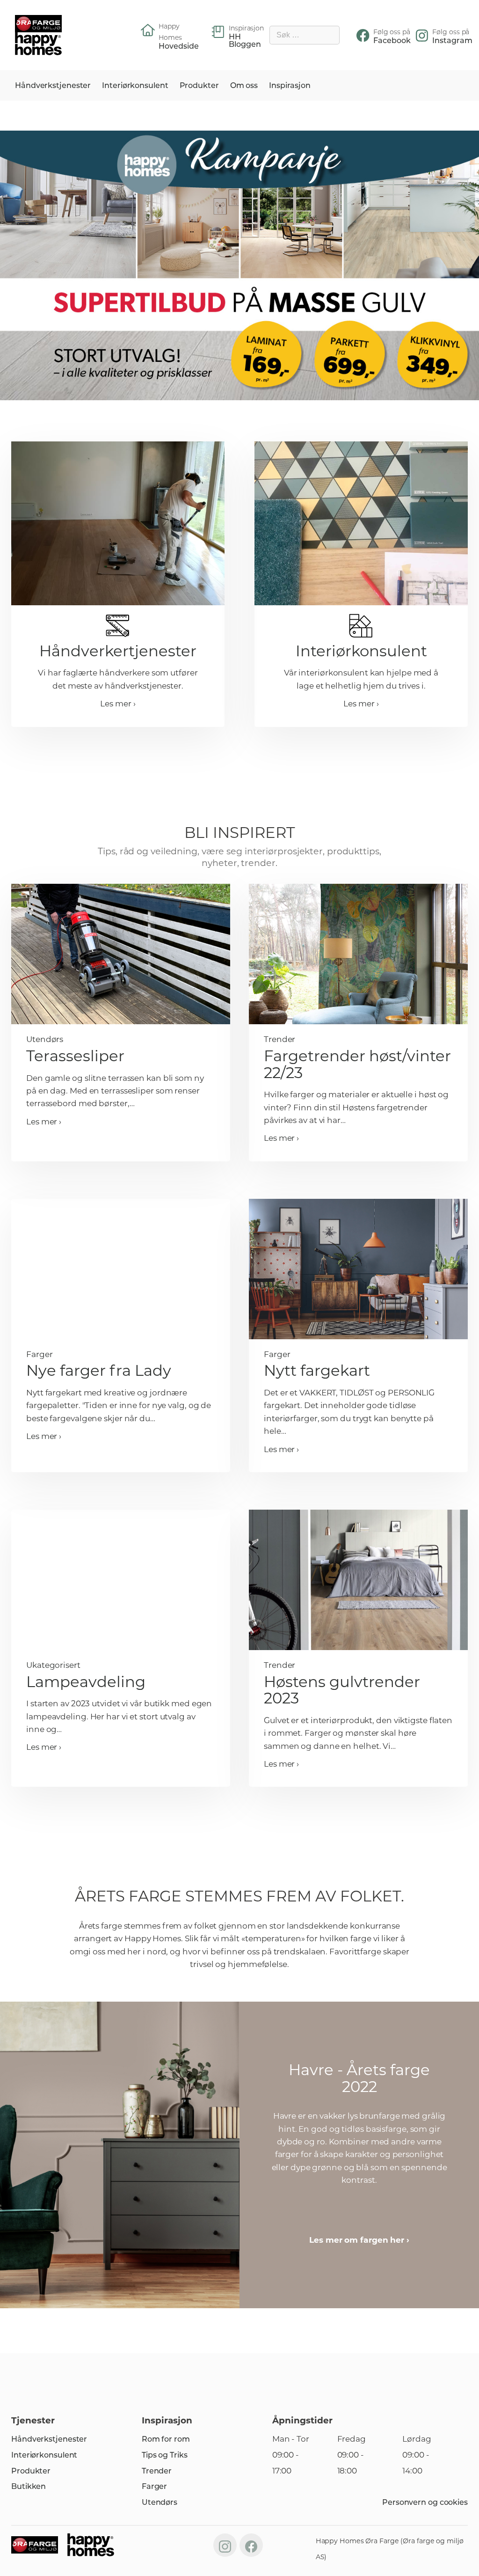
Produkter (199, 85)
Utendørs (160, 2502)
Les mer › (118, 704)
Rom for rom (166, 2439)
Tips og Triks (165, 2455)
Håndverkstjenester (53, 85)
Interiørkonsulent (135, 85)
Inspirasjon (290, 85)
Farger (154, 2486)
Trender (157, 2471)
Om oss (244, 85)
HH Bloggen (245, 41)
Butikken (29, 2486)
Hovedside (179, 46)
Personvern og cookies (425, 2502)
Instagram (452, 41)
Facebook (392, 41)
